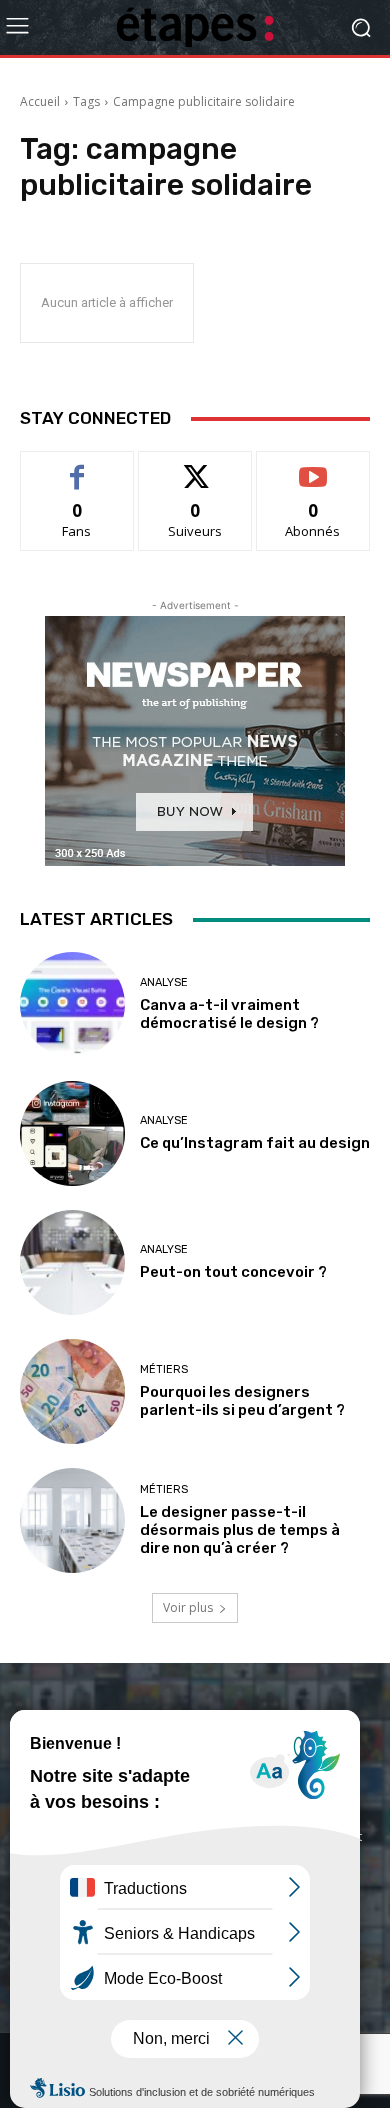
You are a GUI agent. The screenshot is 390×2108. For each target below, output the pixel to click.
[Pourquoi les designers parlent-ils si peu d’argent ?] (72, 1391)
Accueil (40, 101)
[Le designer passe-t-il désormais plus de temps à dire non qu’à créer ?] (72, 1520)
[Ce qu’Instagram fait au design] (72, 1133)
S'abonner (313, 466)
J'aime (77, 466)
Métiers (164, 1369)
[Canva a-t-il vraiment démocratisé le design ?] (72, 1004)
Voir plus (188, 1607)
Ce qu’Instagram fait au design (255, 1143)
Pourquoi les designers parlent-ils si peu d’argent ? (242, 1401)
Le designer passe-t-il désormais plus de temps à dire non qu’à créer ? (240, 1530)
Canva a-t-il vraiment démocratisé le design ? (229, 1014)
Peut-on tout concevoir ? (233, 1272)
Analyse (164, 982)
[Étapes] (195, 27)
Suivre (195, 466)
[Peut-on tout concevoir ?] (72, 1262)
